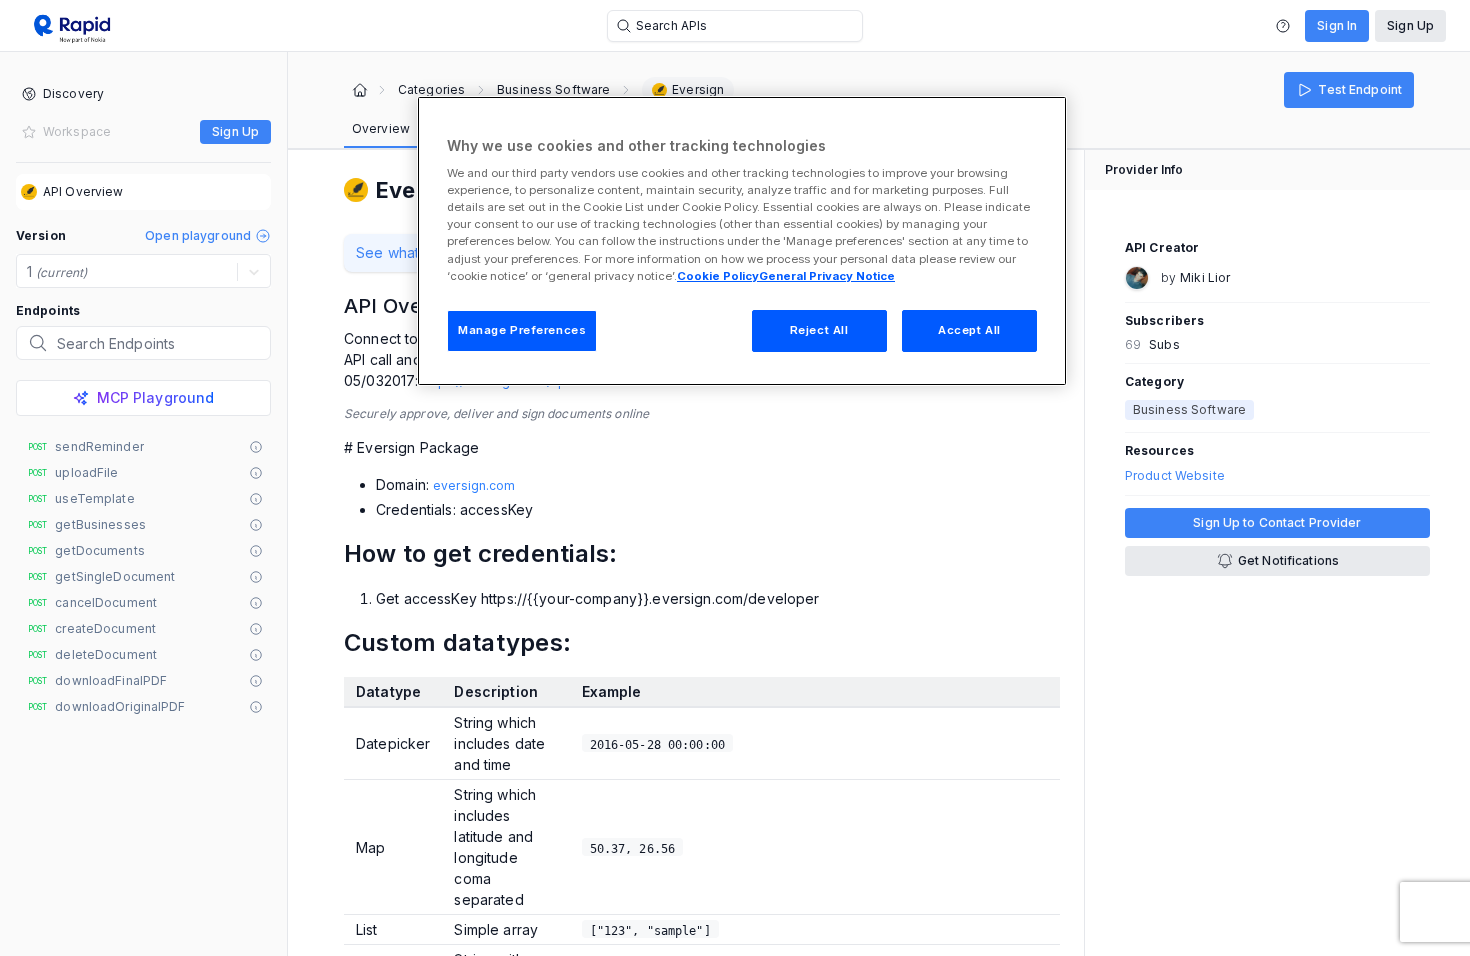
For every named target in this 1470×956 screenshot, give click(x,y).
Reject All (819, 330)
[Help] (1283, 26)
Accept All (969, 330)
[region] (742, 241)
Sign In (1337, 25)
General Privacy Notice (827, 276)
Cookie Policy (718, 276)
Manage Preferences (522, 330)
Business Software (553, 90)
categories (431, 90)
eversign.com (474, 485)
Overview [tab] (381, 128)
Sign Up (1410, 25)
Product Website (1175, 476)
